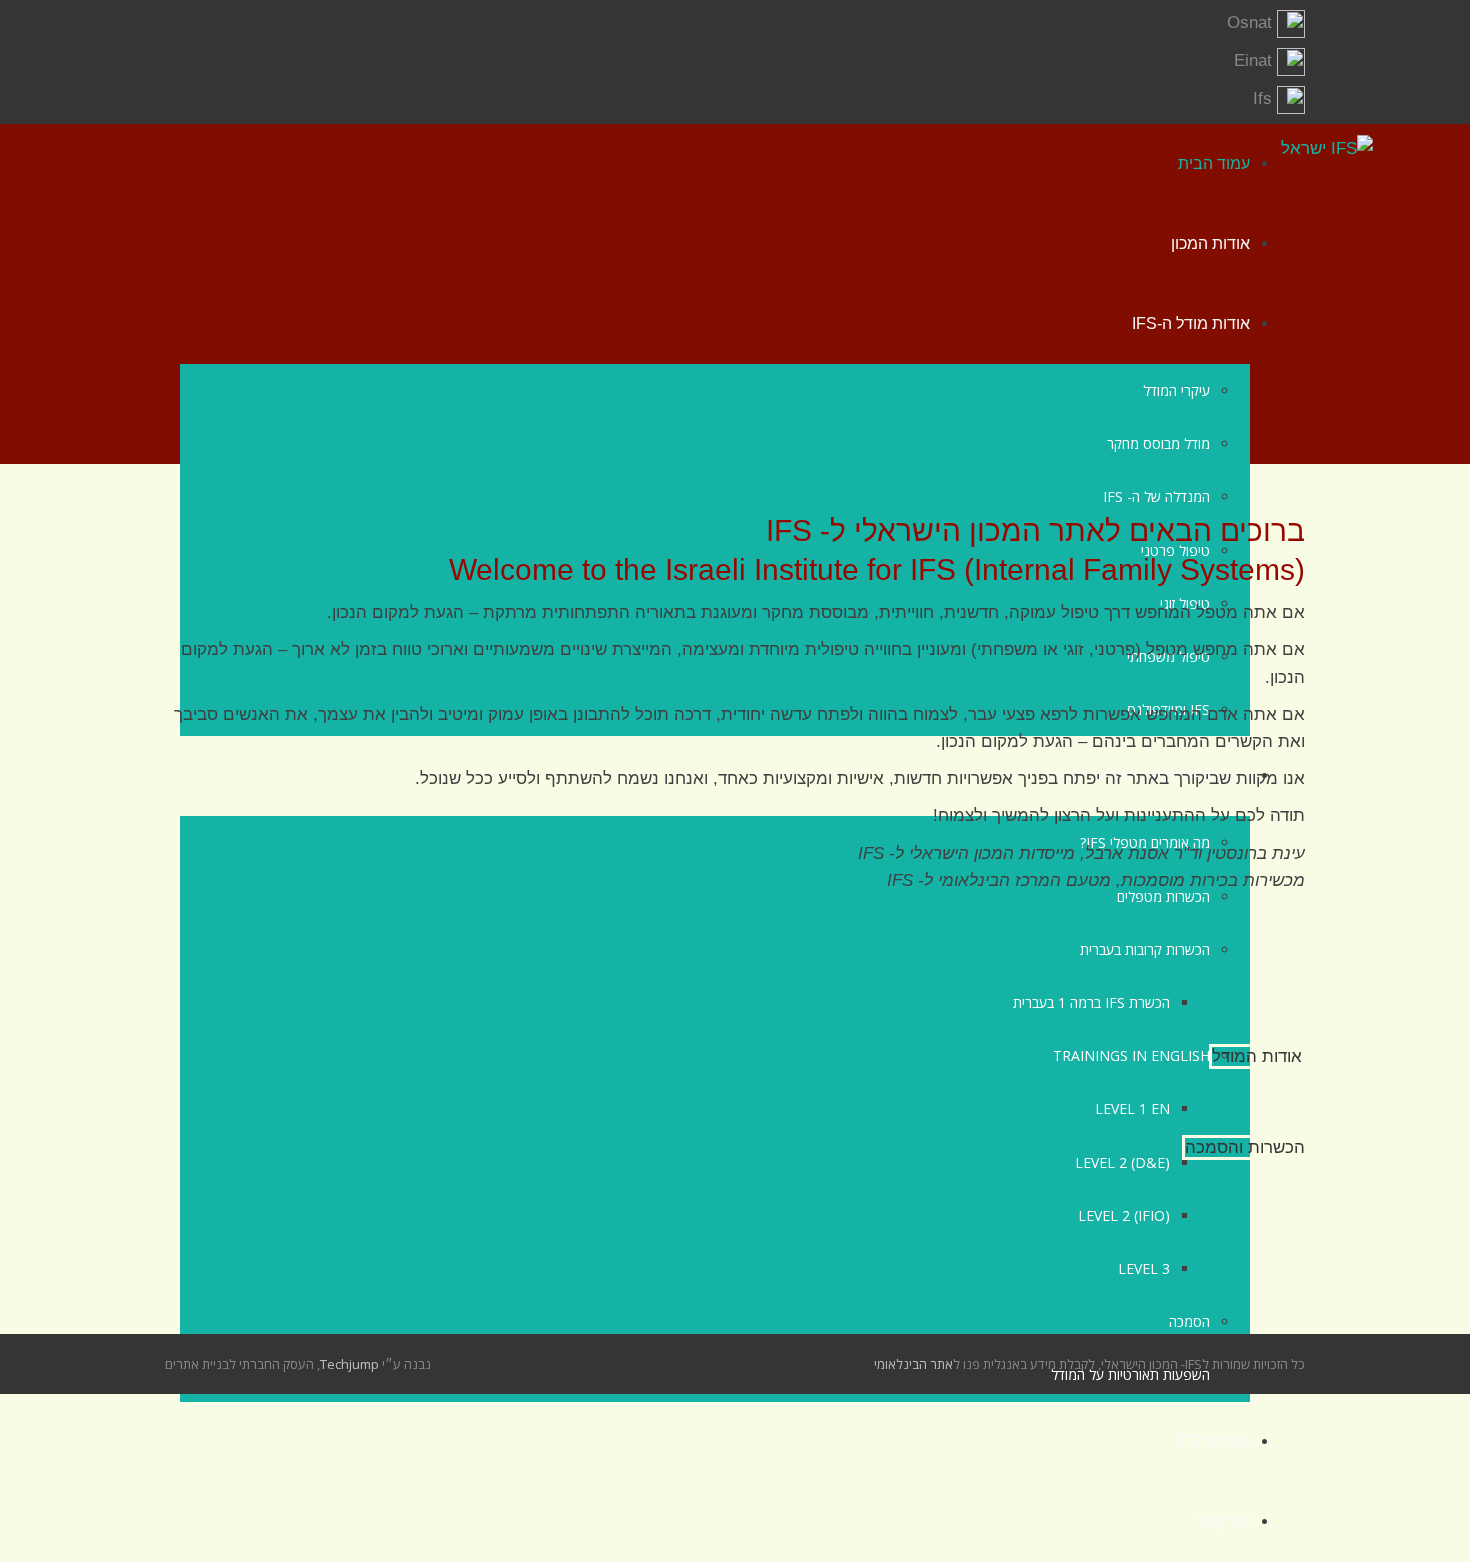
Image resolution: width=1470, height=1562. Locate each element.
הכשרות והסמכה (1245, 1147)
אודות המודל (1257, 1056)
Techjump (349, 1364)
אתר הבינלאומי (913, 1364)
